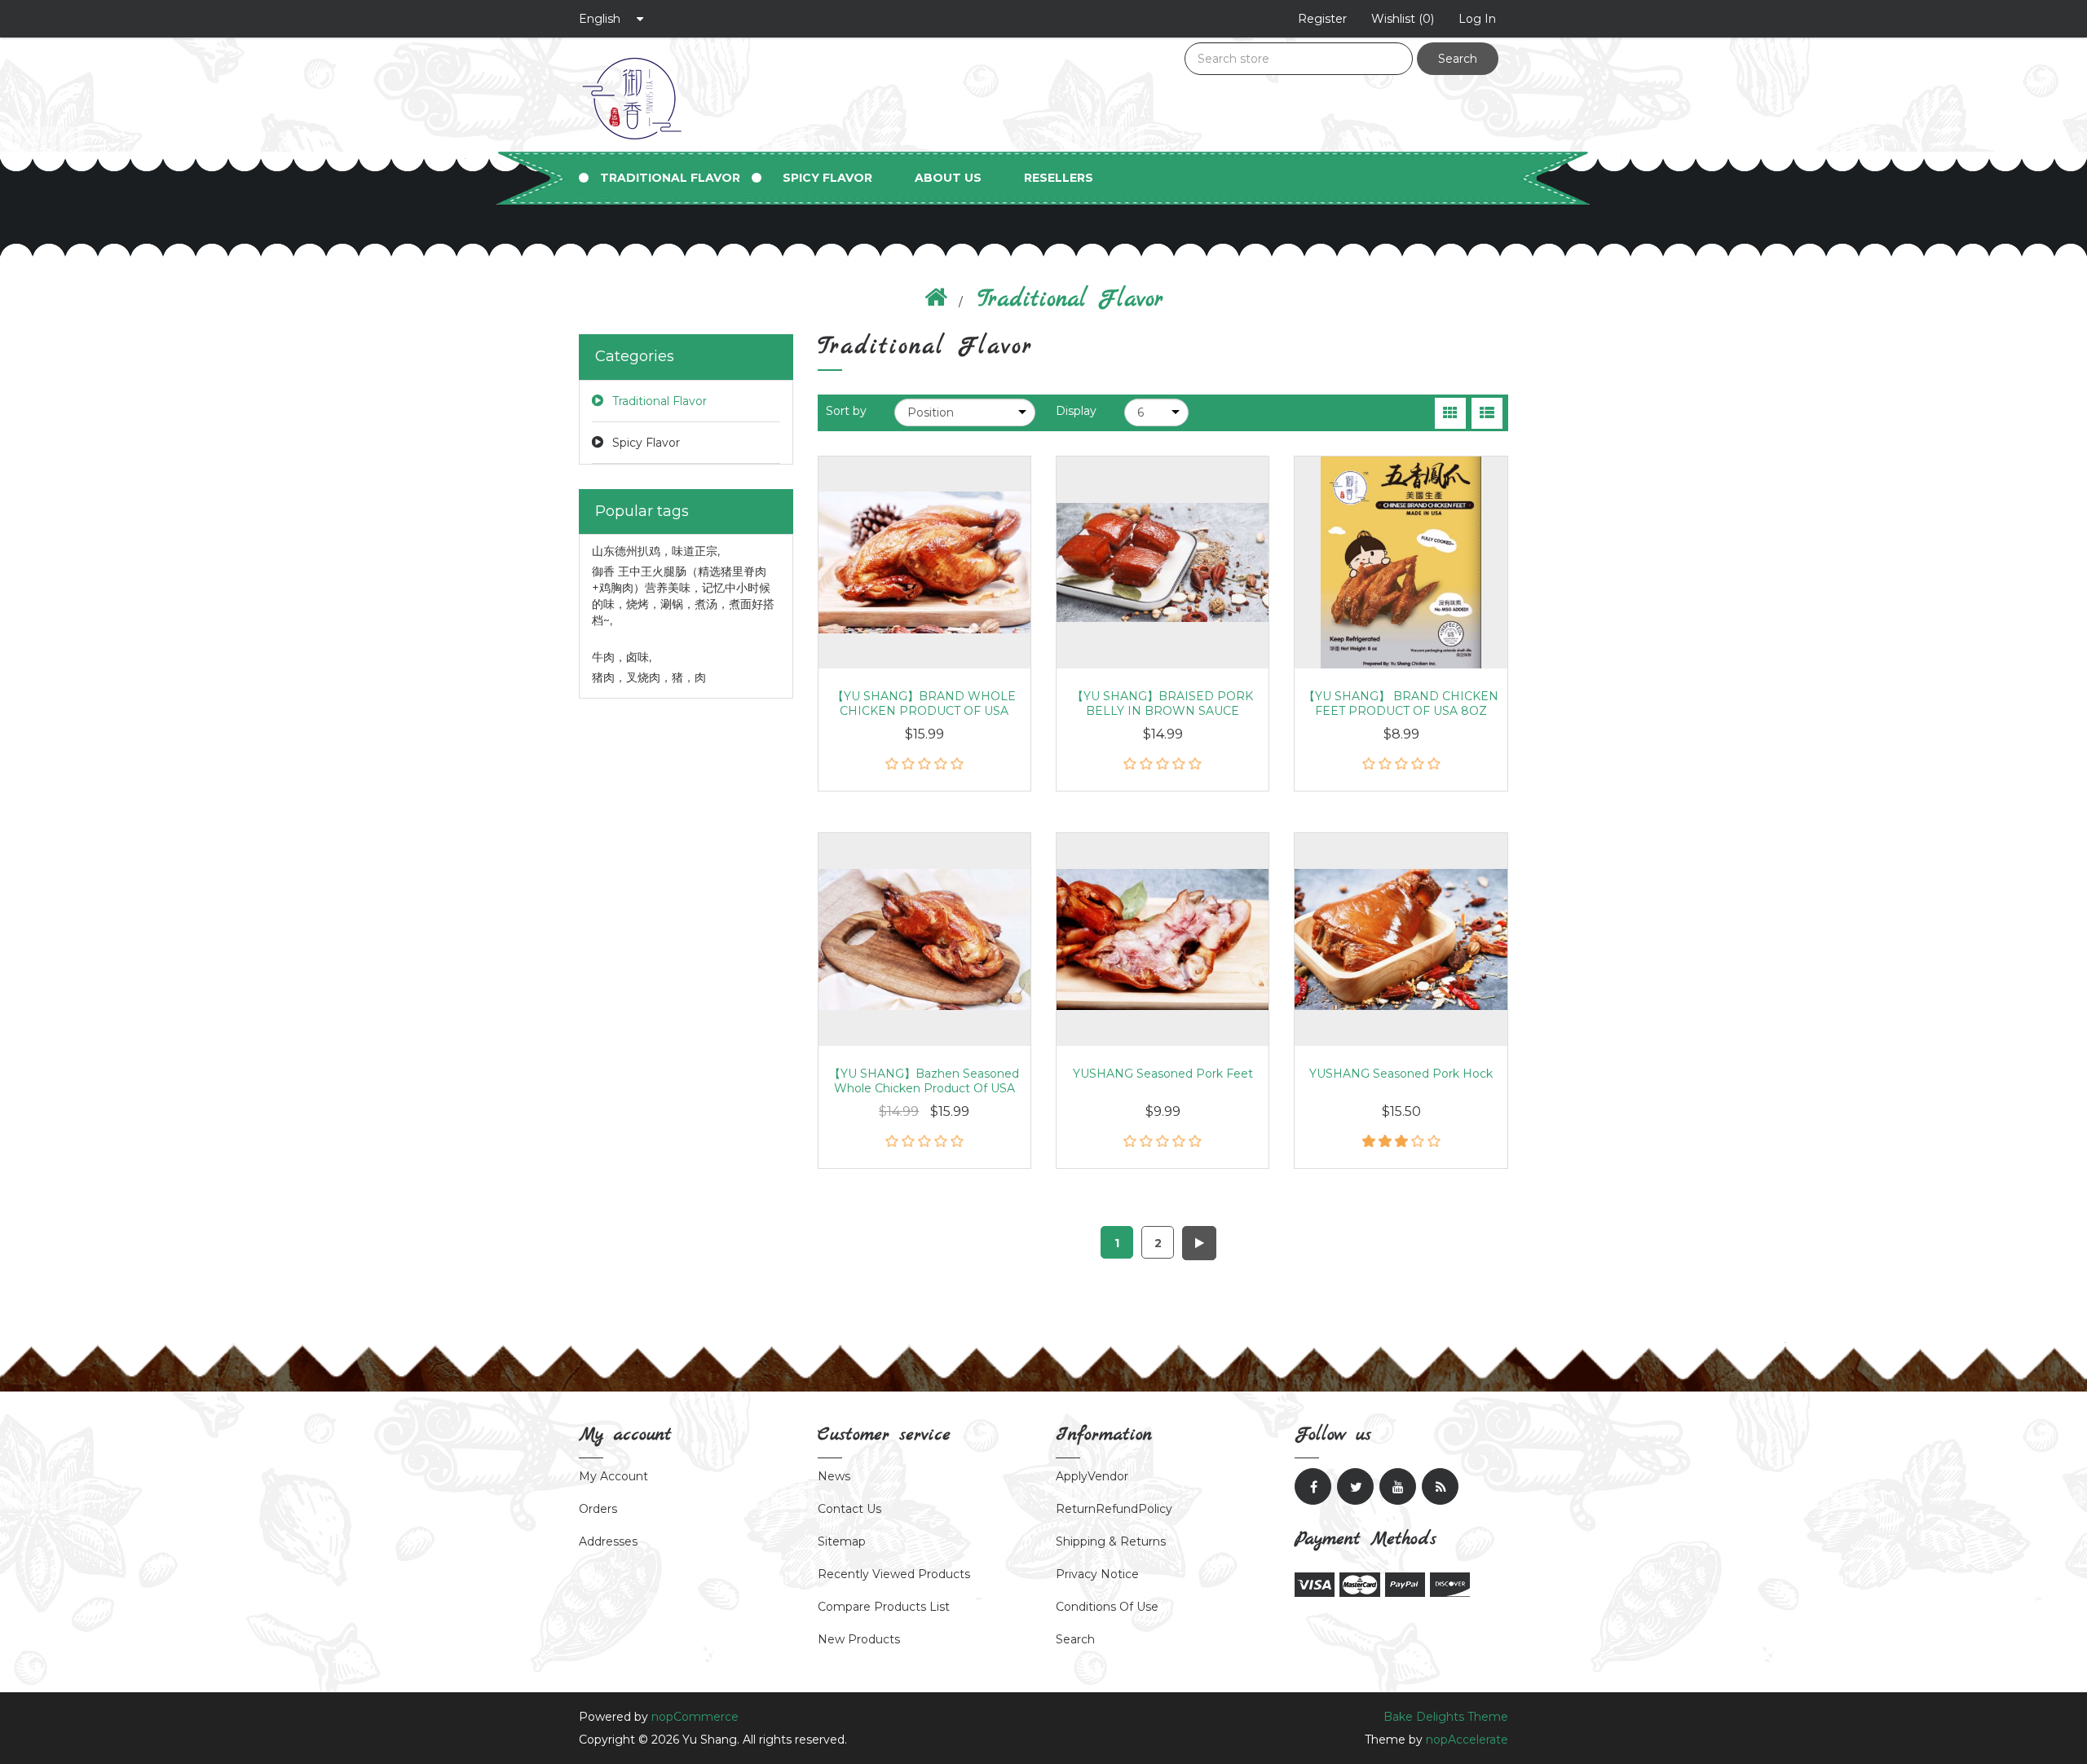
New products (859, 1639)
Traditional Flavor (670, 178)
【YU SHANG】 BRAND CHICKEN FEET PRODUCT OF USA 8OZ (1401, 703)
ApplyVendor (1092, 1476)
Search (1458, 59)
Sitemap (842, 1541)
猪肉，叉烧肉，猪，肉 (649, 677)
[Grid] (1450, 413)
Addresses (608, 1541)
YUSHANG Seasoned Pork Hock (1401, 1074)
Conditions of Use (1107, 1607)
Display (1076, 411)
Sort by (846, 411)
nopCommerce (695, 1717)
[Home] (936, 300)
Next (1199, 1243)
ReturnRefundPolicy (1114, 1509)
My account (613, 1476)
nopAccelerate (1467, 1740)
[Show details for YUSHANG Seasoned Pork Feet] (1163, 939)
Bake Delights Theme (1446, 1717)
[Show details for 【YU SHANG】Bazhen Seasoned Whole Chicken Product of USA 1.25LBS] (924, 939)
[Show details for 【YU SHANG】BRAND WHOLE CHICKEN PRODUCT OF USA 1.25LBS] (924, 562)
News (834, 1476)
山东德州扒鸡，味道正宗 (656, 551)
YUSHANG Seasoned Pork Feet (1163, 1074)
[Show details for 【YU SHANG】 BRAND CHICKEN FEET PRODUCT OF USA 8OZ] (1401, 562)
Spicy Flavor (827, 178)
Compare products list (884, 1607)
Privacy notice (1097, 1574)
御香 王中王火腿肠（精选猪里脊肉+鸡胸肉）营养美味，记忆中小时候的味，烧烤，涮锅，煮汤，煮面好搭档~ (683, 596)
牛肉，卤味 (622, 657)
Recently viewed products (894, 1574)
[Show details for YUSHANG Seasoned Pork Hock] (1401, 939)
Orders (598, 1509)
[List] (1487, 413)
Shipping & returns (1111, 1541)
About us (948, 178)
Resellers (1059, 178)
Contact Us (849, 1509)
